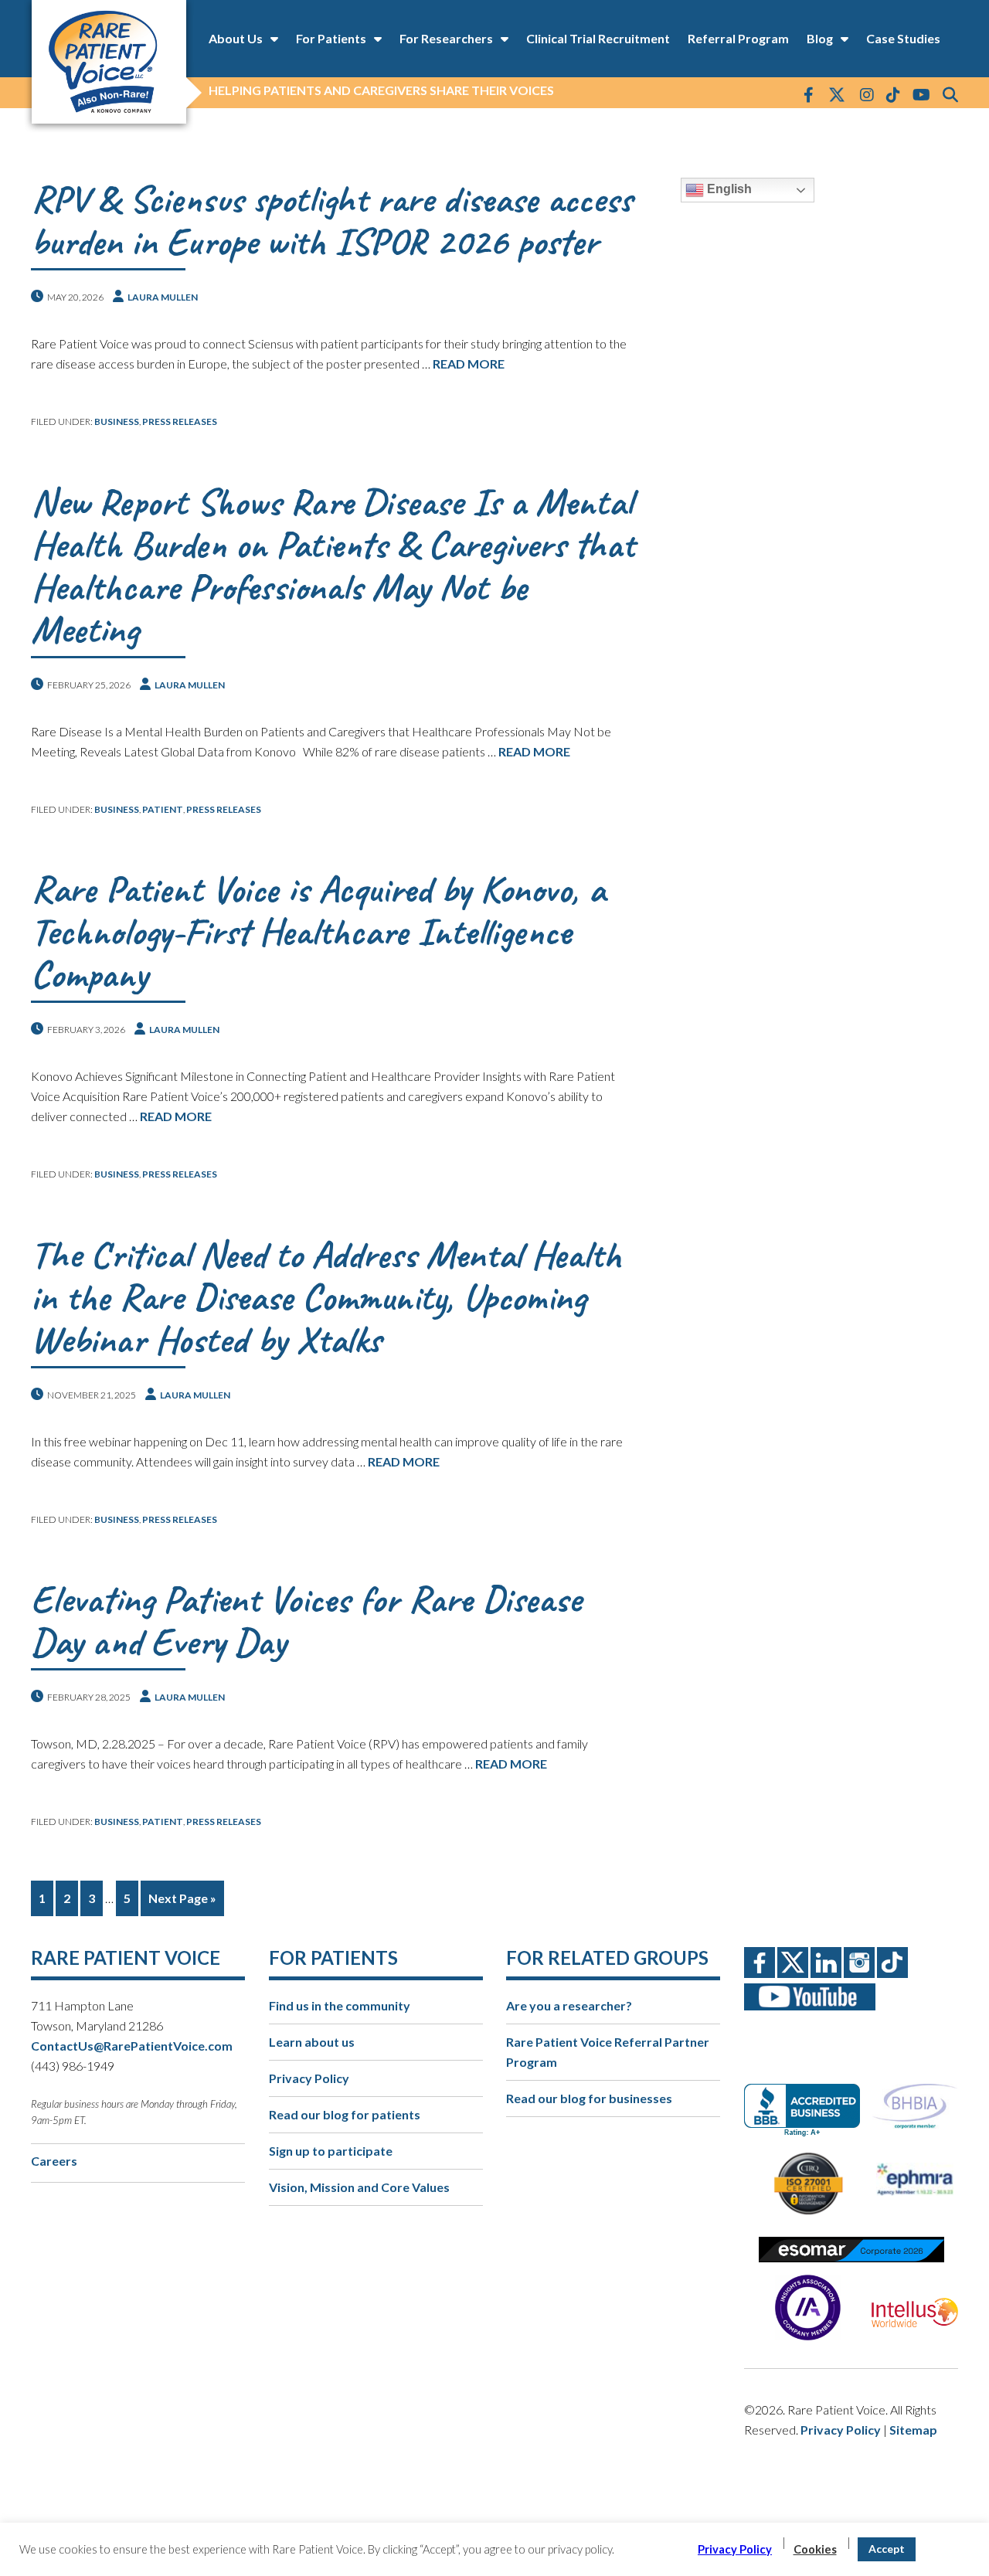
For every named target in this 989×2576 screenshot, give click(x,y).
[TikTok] (893, 94)
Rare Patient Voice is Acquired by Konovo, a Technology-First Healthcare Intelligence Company (318, 931)
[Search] (950, 94)
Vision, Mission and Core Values (359, 2187)
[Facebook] (809, 94)
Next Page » (182, 1898)
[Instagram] (867, 94)
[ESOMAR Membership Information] (851, 2250)
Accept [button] (887, 2549)
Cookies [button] (815, 2549)
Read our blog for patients (345, 2114)
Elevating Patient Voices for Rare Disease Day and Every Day (306, 1620)
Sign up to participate (331, 2151)
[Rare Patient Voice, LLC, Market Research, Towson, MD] (808, 2097)
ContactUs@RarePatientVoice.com (132, 2046)
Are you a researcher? (569, 2005)
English (728, 189)
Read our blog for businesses (589, 2098)
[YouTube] (921, 94)
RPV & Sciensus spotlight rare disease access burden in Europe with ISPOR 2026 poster (331, 220)
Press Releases (180, 421)
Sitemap (913, 2430)
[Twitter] (837, 96)
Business (117, 421)
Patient (163, 809)
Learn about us (312, 2042)
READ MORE (469, 364)
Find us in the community (340, 2005)
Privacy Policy (309, 2078)
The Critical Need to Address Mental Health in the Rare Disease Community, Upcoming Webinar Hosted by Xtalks (326, 1297)
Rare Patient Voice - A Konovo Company (108, 62)
